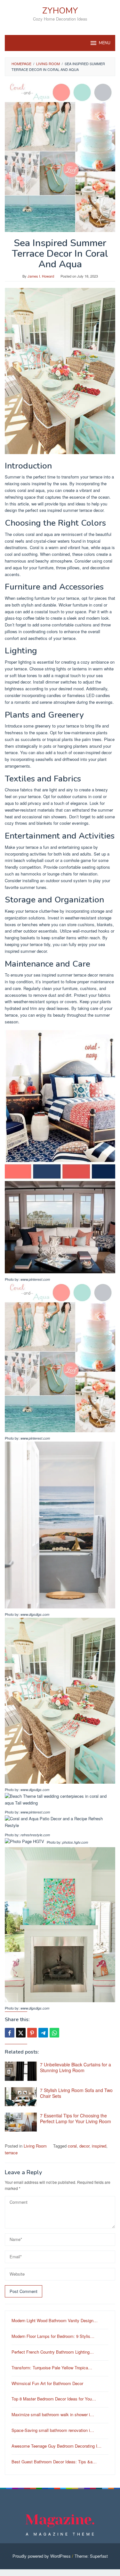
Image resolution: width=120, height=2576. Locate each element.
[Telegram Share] (43, 2033)
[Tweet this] (21, 2033)
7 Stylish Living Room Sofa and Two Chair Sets (76, 2093)
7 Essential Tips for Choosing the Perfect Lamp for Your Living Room (76, 2118)
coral (72, 2146)
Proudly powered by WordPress (42, 2556)
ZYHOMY (60, 11)
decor (84, 2146)
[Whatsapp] (54, 2033)
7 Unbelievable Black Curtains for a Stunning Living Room (76, 2067)
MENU (105, 43)
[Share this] (10, 2033)
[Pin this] (32, 2033)
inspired (99, 2146)
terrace (11, 2153)
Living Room (35, 2146)
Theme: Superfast (91, 2556)
